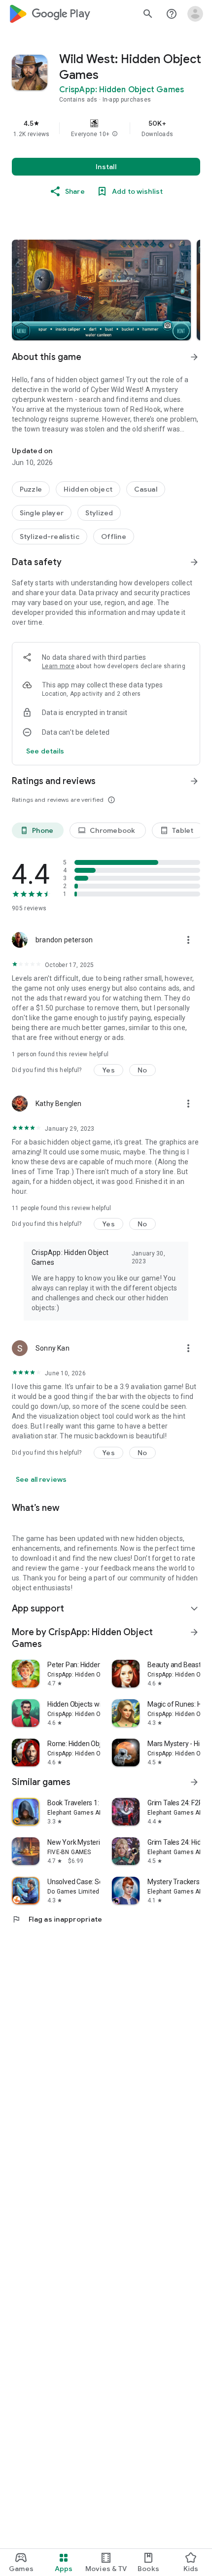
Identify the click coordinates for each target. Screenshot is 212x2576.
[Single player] (42, 513)
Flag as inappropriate (57, 1919)
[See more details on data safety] (45, 751)
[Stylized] (99, 513)
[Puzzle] (31, 489)
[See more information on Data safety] (194, 562)
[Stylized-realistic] (50, 537)
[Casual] (146, 489)
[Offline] (114, 537)
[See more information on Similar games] (194, 1782)
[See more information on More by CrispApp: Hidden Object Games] (194, 1632)
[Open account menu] (195, 14)
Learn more (58, 666)
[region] (106, 128)
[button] (115, 134)
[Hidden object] (88, 489)
